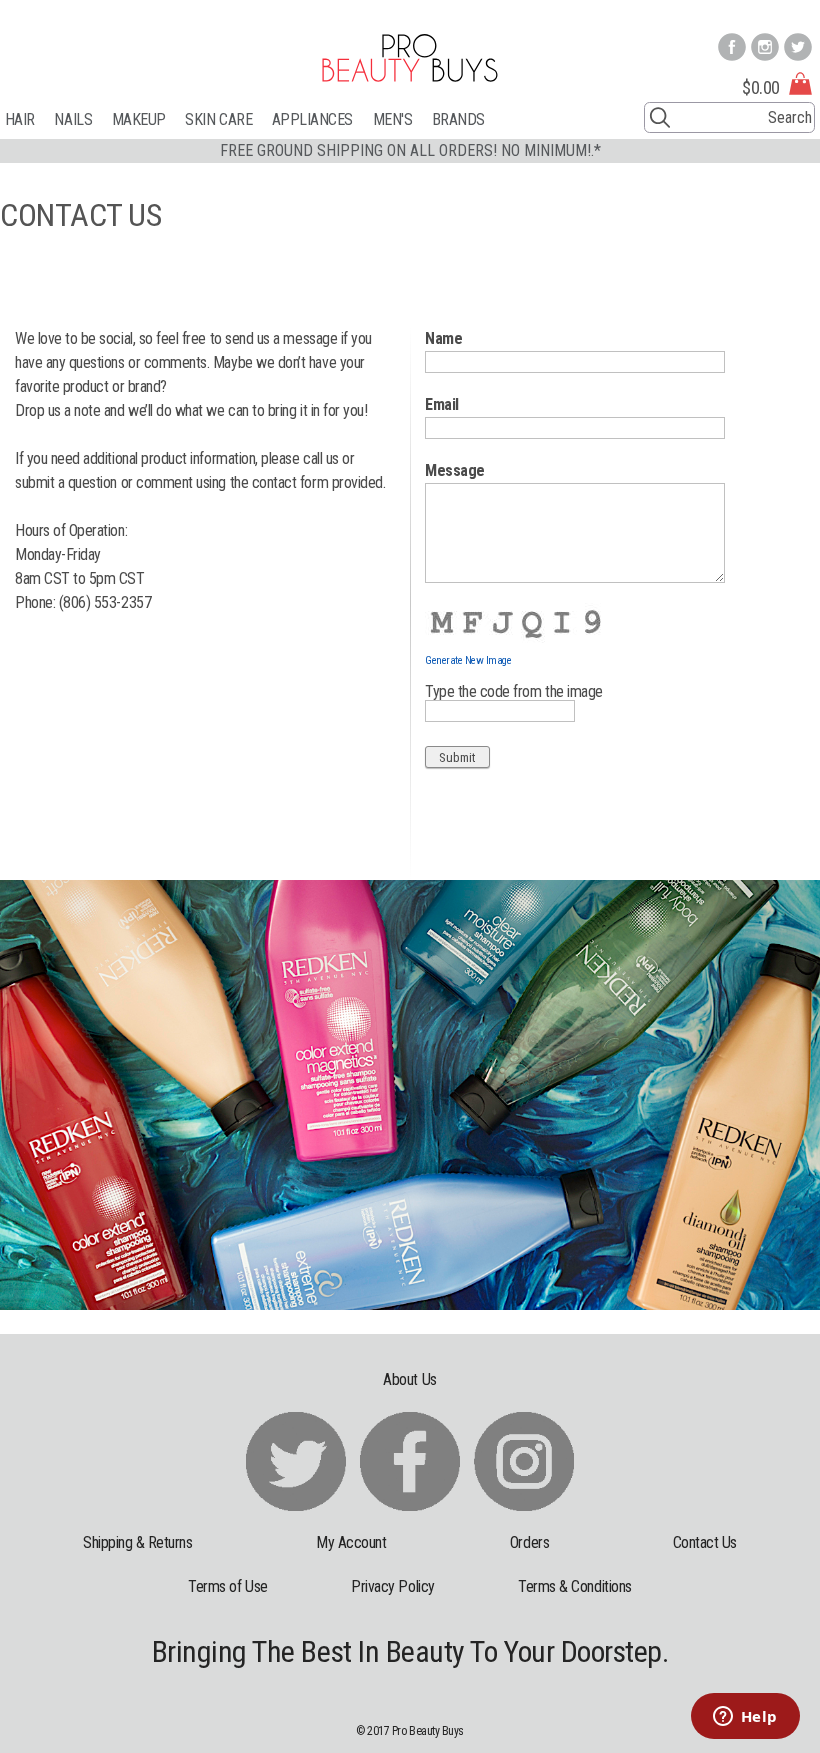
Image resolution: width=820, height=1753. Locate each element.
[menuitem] (30, 119)
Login (799, 11)
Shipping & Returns (138, 1542)
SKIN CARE (218, 119)
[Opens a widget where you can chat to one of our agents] (745, 1718)
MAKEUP (139, 119)
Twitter (798, 47)
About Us (409, 1379)
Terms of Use (227, 1586)
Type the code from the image (514, 691)
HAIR (20, 119)
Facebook (732, 47)
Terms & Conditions (575, 1586)
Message (455, 470)
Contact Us (705, 1542)
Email (442, 404)
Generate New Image (468, 660)
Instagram (765, 47)
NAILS (73, 119)
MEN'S (393, 119)
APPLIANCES (312, 119)
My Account (351, 1542)
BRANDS (458, 119)
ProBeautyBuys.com (410, 58)
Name (443, 338)
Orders (529, 1542)
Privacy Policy (392, 1586)
